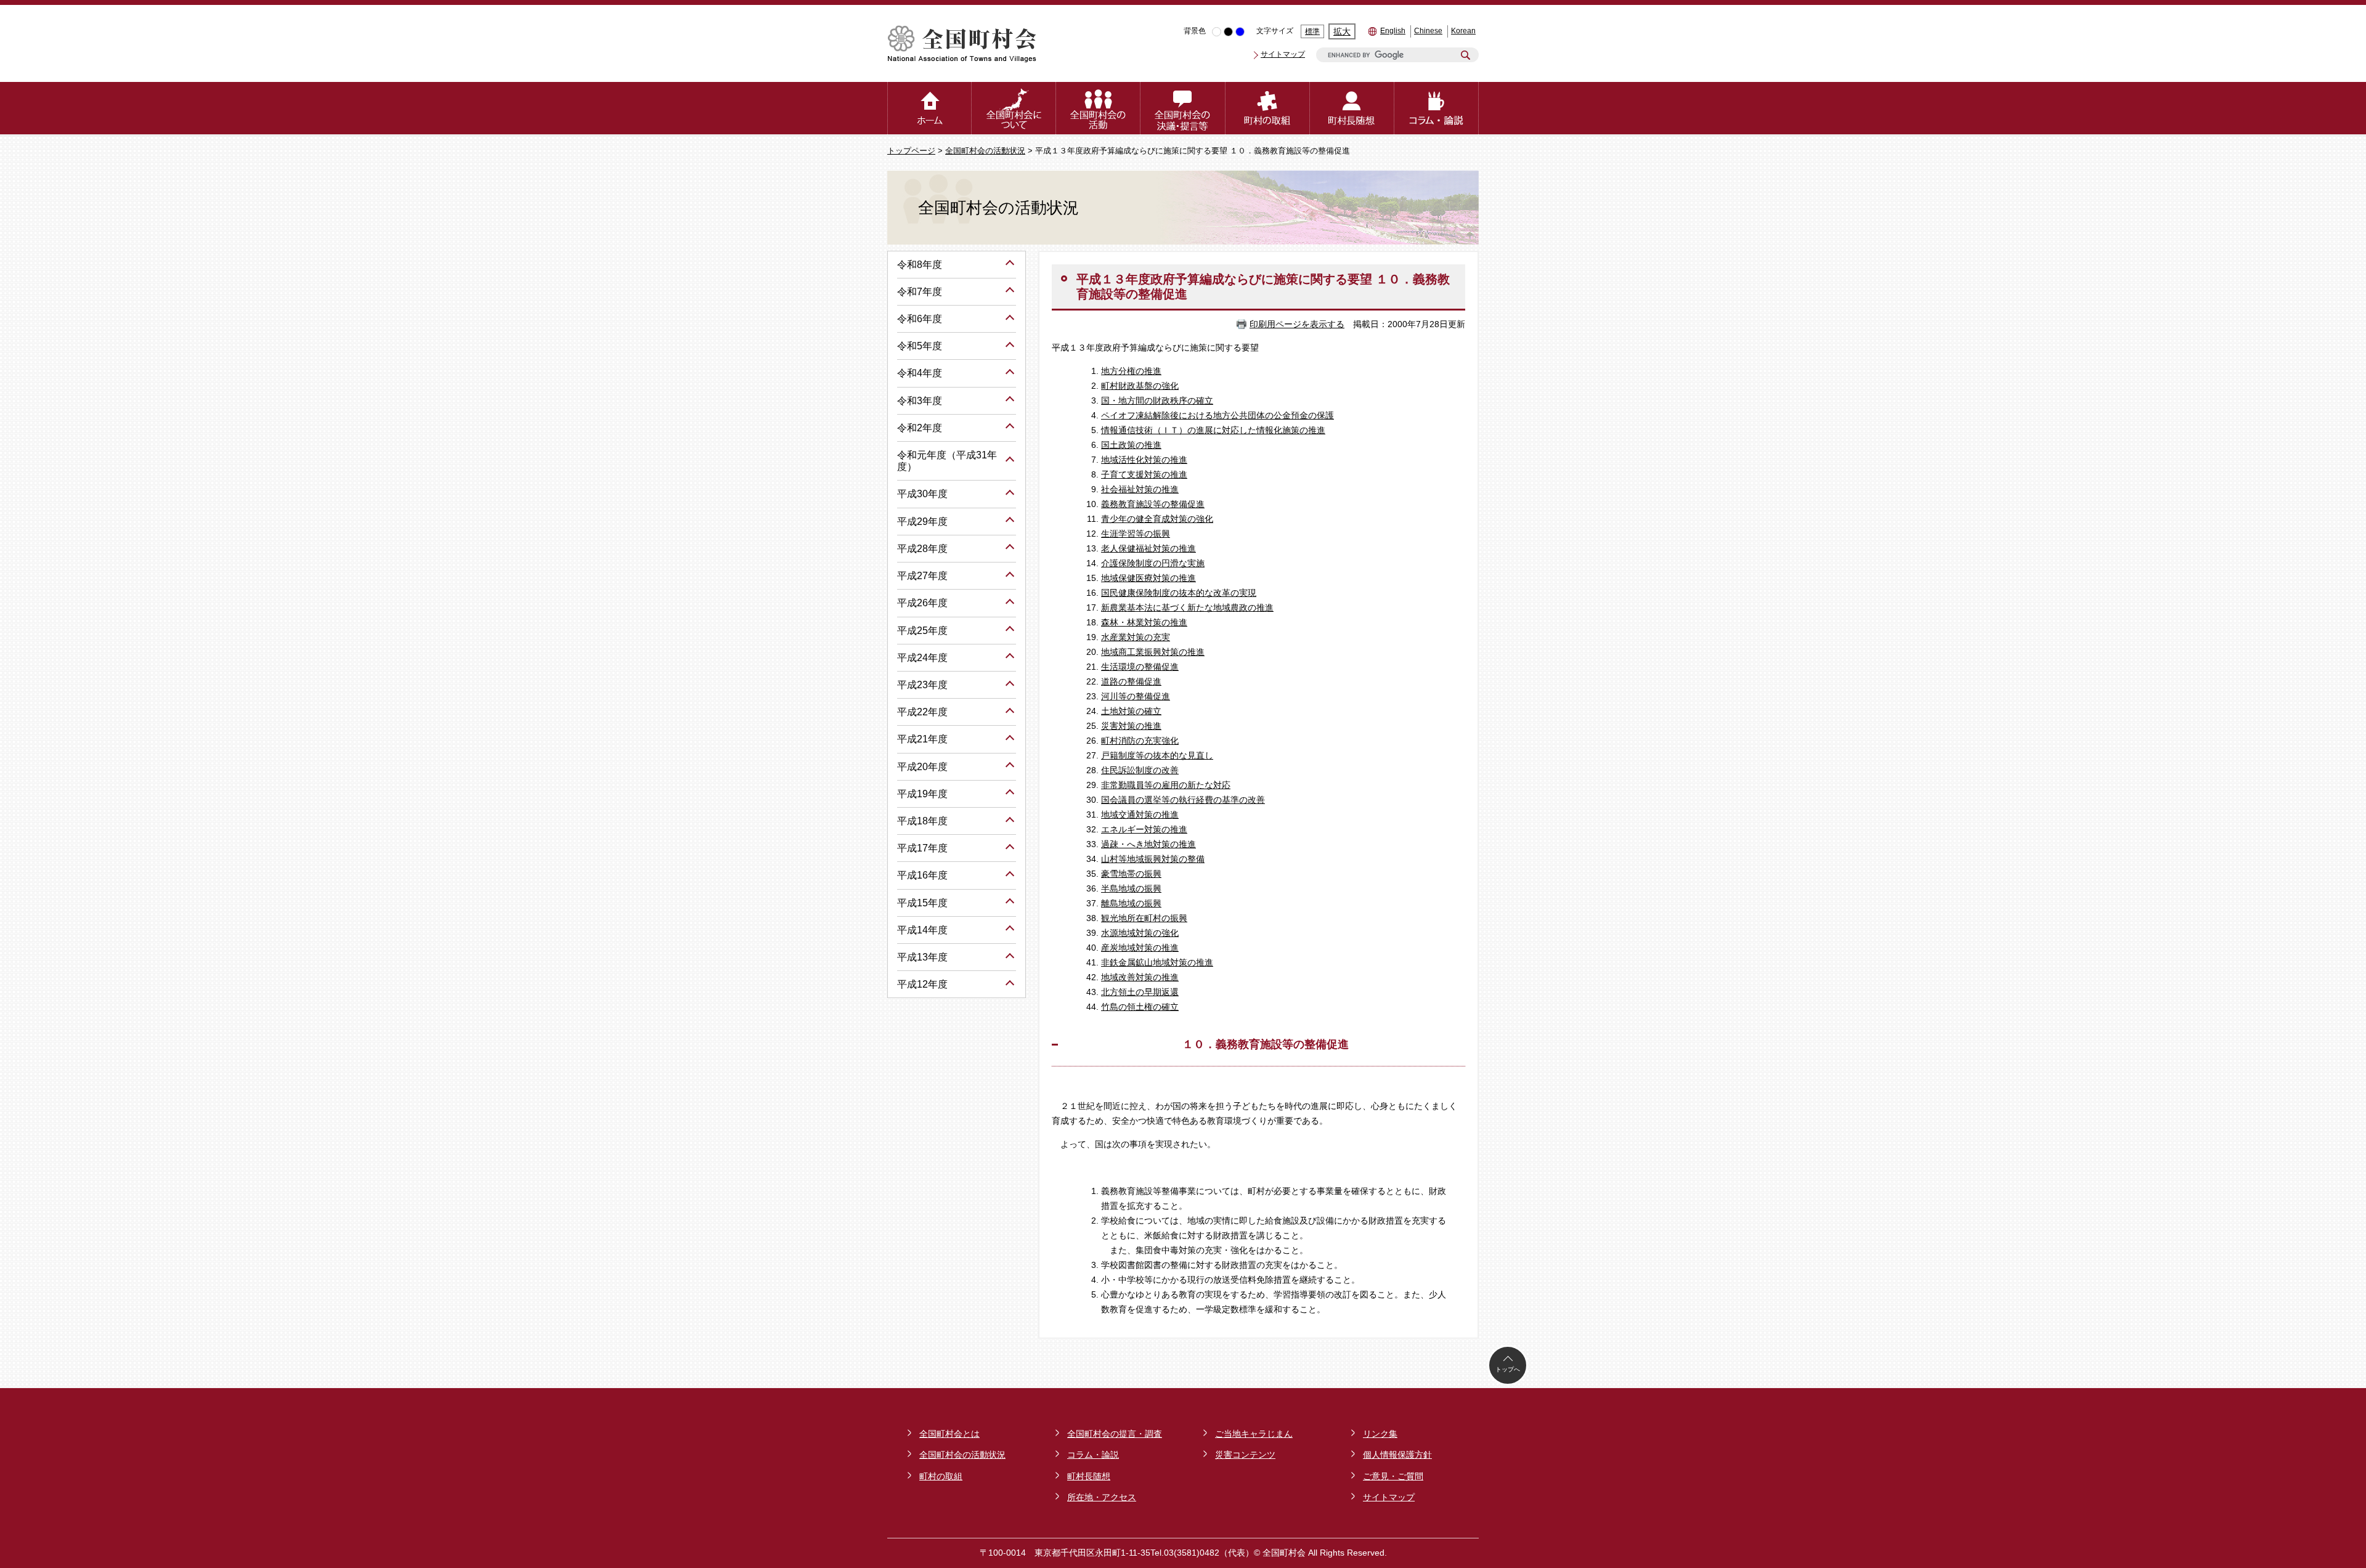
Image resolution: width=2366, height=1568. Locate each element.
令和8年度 (920, 265)
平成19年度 (922, 794)
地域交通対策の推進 (1140, 814)
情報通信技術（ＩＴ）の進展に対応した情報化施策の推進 (1213, 430)
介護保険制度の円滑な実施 (1153, 563)
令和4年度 (920, 373)
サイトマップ (1283, 54)
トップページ (911, 151)
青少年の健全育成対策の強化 (1157, 519)
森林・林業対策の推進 (1144, 622)
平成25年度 (922, 631)
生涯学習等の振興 (1136, 534)
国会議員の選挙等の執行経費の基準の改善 (1183, 800)
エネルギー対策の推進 (1144, 829)
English (1393, 31)
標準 (1312, 31)
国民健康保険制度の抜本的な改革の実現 (1179, 593)
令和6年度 (920, 319)
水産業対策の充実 (1136, 637)
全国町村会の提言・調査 (1115, 1434)
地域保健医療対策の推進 (1148, 578)
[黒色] (1228, 32)
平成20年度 (922, 767)
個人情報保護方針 (1397, 1455)
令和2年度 (920, 428)
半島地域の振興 (1131, 888)
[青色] (1240, 32)
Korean (1463, 31)
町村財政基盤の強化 (1140, 386)
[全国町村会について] (1014, 108)
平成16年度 (922, 875)
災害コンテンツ (1245, 1455)
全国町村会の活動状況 (985, 151)
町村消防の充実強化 (1140, 741)
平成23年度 (922, 685)
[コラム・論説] (1437, 108)
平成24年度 (922, 658)
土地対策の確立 (1131, 711)
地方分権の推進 (1131, 371)
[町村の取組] (1268, 108)
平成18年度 (922, 821)
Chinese (1428, 31)
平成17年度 (922, 848)
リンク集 (1380, 1434)
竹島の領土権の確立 (1140, 1007)
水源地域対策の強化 (1140, 933)
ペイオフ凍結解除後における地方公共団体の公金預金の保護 (1218, 415)
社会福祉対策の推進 (1140, 489)
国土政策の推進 (1131, 445)
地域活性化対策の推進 (1144, 460)
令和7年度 (920, 292)
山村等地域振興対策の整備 (1153, 859)
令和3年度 (920, 401)
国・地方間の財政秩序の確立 (1157, 400)
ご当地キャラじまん (1254, 1434)
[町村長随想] (1352, 108)
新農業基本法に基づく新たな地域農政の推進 (1187, 607)
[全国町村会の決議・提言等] (1183, 108)
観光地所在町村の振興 (1144, 918)
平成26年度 (922, 603)
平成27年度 (922, 576)
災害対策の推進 (1131, 726)
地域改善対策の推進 (1140, 977)
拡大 (1342, 31)
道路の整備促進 (1131, 681)
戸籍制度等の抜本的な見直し (1157, 755)
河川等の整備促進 (1136, 696)
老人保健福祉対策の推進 (1148, 548)
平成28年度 (922, 549)
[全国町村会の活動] (1098, 108)
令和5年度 (920, 346)
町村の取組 (941, 1476)
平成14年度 (922, 930)
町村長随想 (1089, 1476)
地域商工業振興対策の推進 (1153, 652)
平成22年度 (922, 712)
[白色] (1217, 32)
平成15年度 (922, 903)
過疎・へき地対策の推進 (1148, 844)
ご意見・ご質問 (1393, 1476)
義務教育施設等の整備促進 (1153, 504)
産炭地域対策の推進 (1140, 948)
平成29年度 (922, 522)
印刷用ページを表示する (1297, 324)
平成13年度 (922, 957)
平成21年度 (922, 739)
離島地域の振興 (1131, 903)
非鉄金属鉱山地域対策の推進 (1157, 962)
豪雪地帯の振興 (1131, 874)
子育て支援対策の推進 (1144, 474)
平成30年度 (922, 494)
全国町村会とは (949, 1434)
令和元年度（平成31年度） (947, 461)
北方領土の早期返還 (1140, 992)
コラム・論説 (1093, 1455)
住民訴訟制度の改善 (1140, 770)
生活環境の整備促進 (1140, 667)
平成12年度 (922, 984)
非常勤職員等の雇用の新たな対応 (1166, 785)
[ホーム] (929, 108)
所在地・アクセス (1102, 1497)
